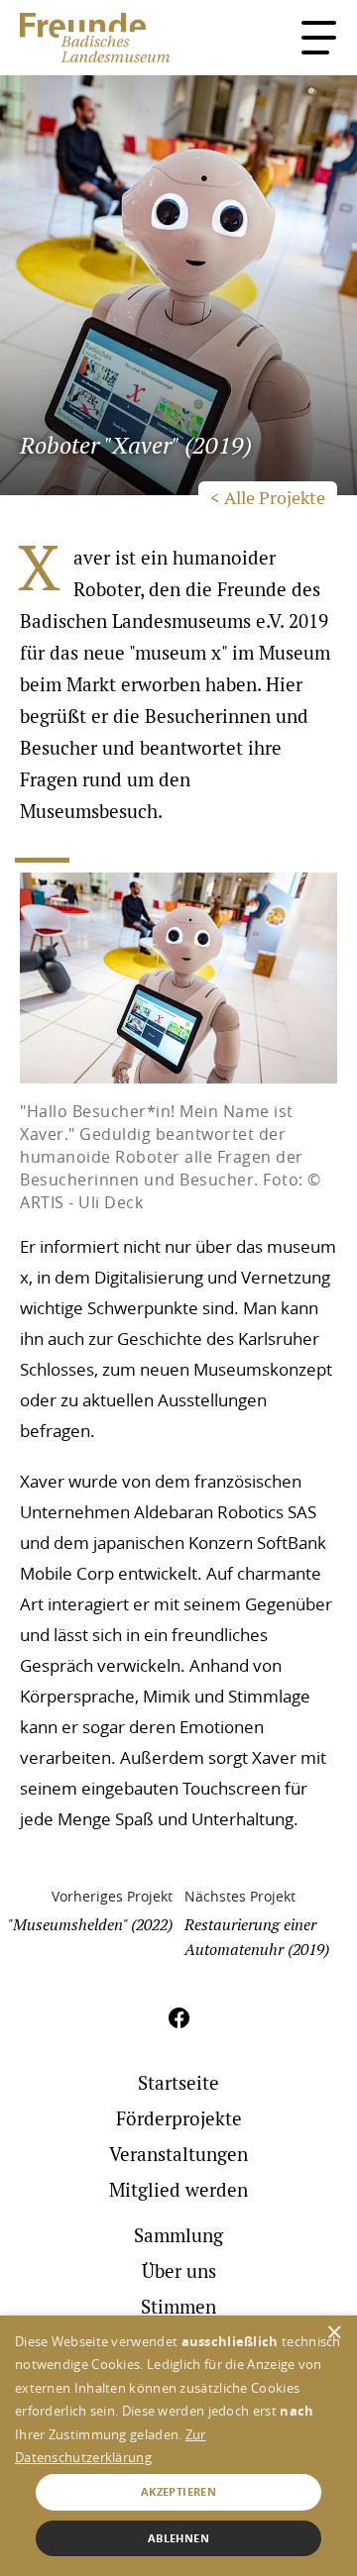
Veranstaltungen (178, 2155)
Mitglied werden (178, 2190)
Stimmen (242, 56)
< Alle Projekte (268, 498)
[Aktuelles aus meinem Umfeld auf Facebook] (179, 2028)
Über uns (179, 2271)
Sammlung (178, 2236)
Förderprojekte (179, 2119)
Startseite (178, 2083)
